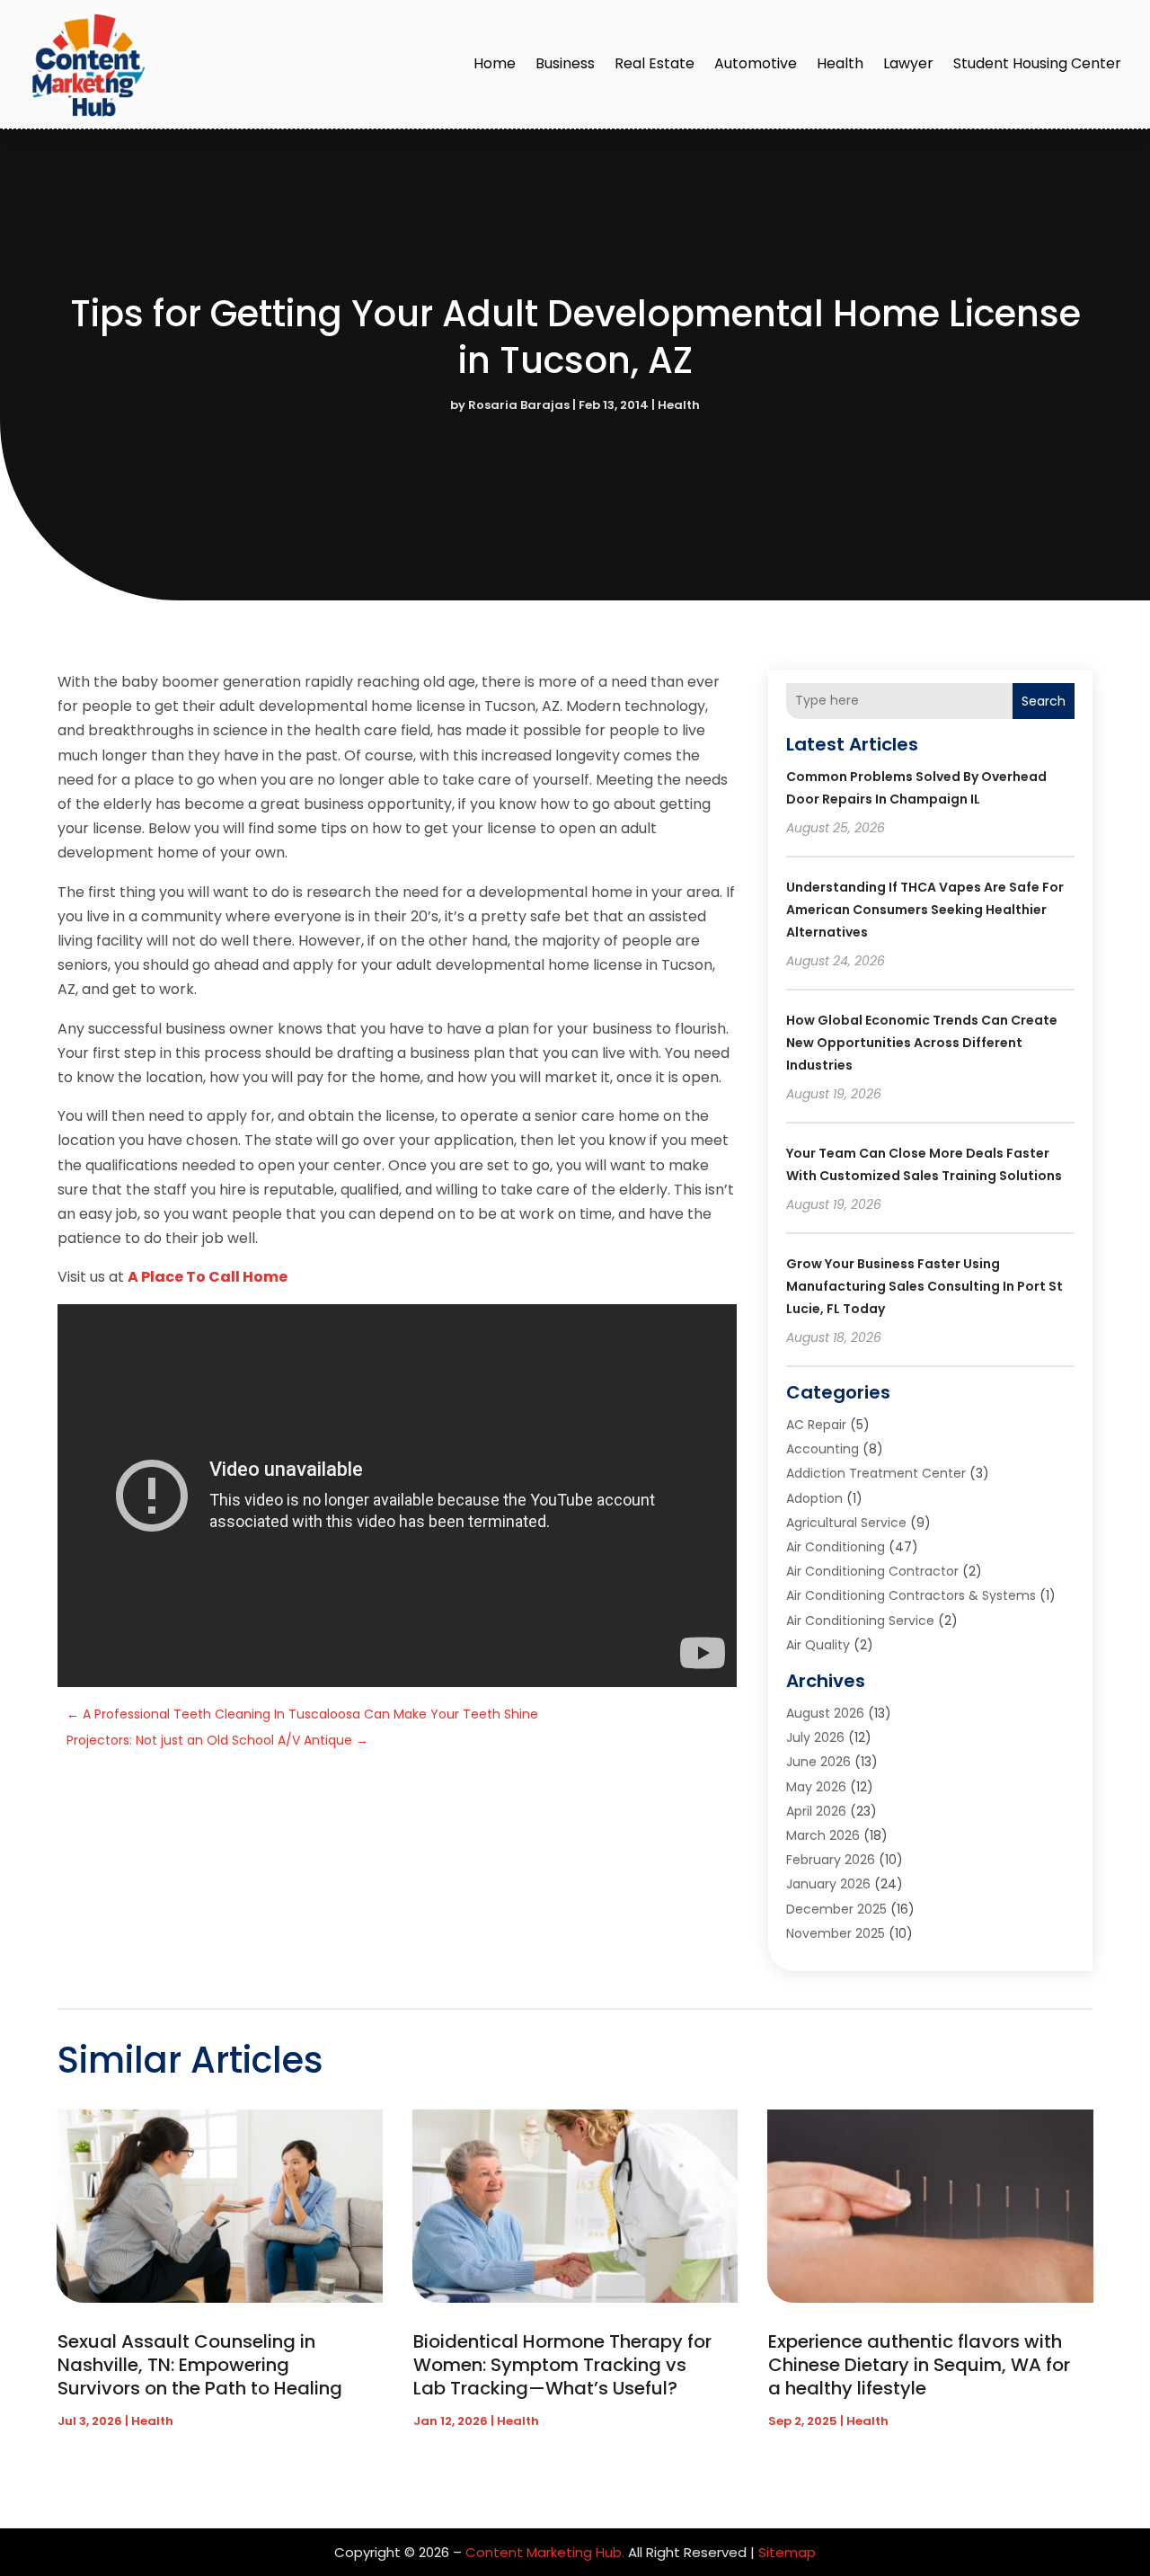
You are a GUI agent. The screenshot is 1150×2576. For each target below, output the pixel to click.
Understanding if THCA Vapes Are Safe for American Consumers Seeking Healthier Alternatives (925, 910)
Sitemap (787, 2552)
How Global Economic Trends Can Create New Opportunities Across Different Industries (922, 1043)
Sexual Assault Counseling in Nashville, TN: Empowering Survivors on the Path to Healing (200, 2365)
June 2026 (818, 1762)
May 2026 (816, 1787)
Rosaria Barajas (519, 405)
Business (565, 63)
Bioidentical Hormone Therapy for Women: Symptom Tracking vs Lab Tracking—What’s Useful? (562, 2365)
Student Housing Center (1037, 63)
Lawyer (908, 63)
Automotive (756, 63)
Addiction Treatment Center (876, 1473)
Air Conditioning (836, 1547)
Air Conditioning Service (860, 1621)
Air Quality (818, 1645)
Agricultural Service (846, 1523)
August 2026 (825, 1713)
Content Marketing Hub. (545, 2552)
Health (840, 63)
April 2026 (816, 1811)
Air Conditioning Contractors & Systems (911, 1595)
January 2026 (828, 1884)
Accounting (823, 1449)
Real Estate (655, 63)
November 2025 (836, 1933)
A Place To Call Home (208, 1277)
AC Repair (816, 1425)
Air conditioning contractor (872, 1571)
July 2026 (815, 1737)
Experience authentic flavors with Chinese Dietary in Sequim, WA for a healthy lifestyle (919, 2365)
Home (495, 63)
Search (1044, 701)
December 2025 (836, 1909)
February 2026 (831, 1860)
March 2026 (823, 1835)
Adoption (814, 1498)
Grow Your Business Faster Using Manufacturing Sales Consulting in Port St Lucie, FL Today (924, 1286)
